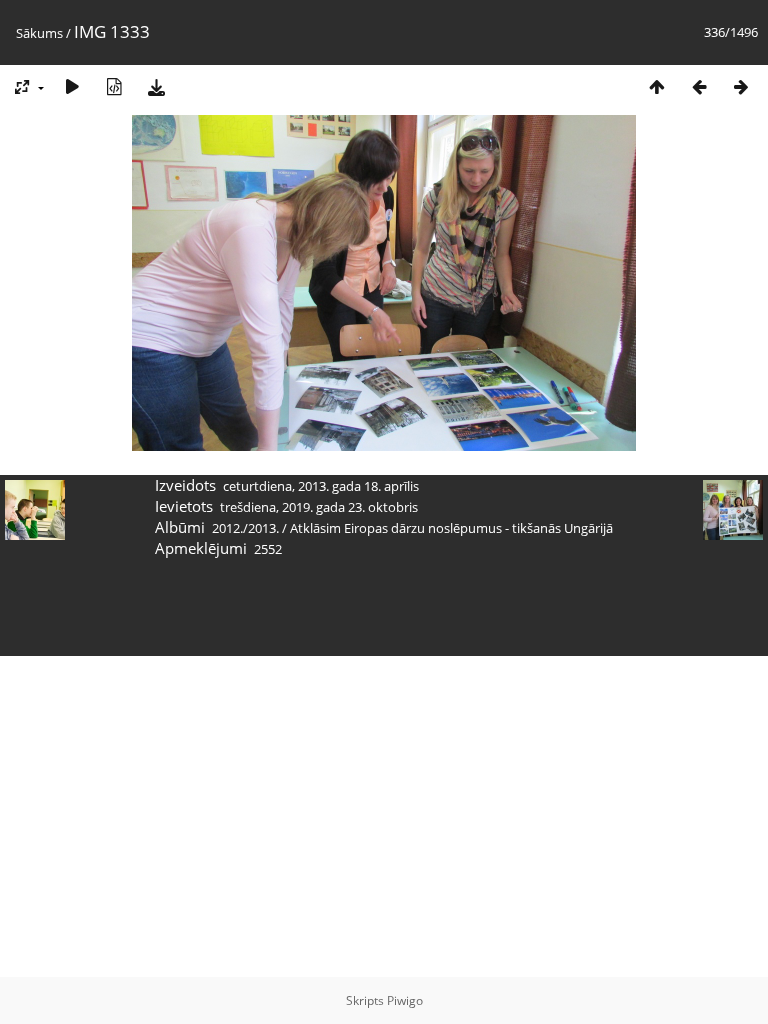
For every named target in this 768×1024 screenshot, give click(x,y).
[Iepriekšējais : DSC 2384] (699, 86)
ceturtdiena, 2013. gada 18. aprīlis (321, 486)
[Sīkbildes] (657, 86)
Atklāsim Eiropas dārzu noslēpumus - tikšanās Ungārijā (451, 528)
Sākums (39, 33)
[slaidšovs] (72, 86)
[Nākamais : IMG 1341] (741, 86)
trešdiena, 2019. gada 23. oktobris (319, 507)
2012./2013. (245, 528)
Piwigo (405, 1000)
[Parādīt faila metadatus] (114, 86)
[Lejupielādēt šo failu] (156, 86)
